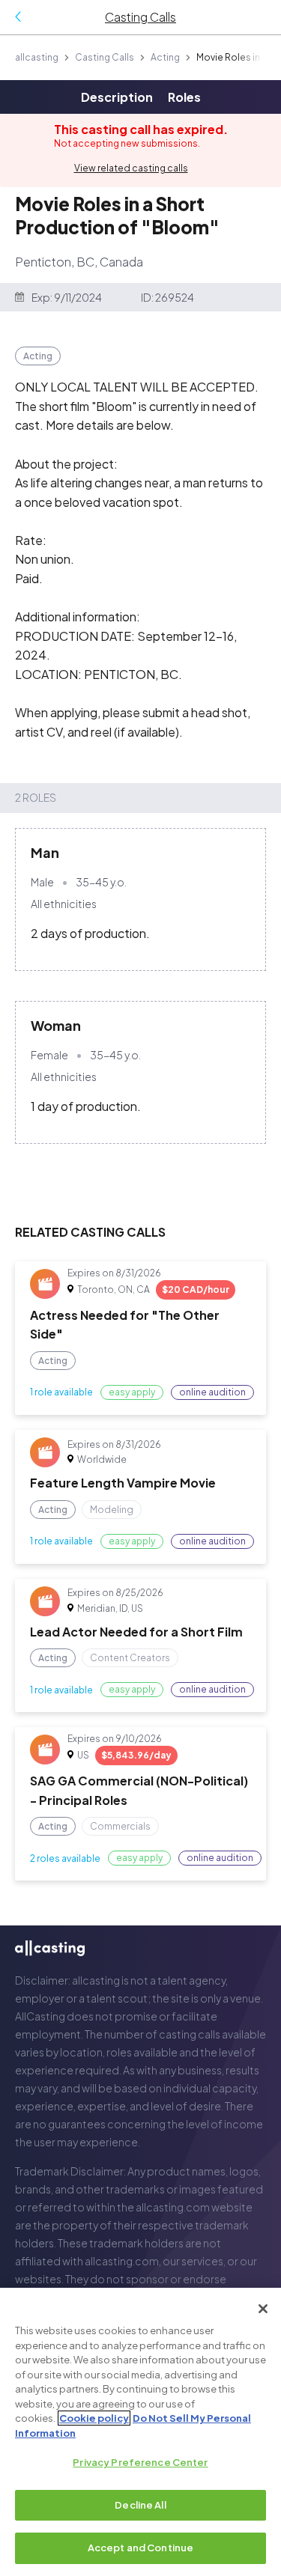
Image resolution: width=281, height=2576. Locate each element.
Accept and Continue (140, 2548)
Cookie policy (94, 2418)
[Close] (263, 2309)
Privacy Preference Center (140, 2462)
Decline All (140, 2505)
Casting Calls (105, 57)
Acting (165, 57)
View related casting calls (131, 168)
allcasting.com (173, 2207)
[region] (140, 2432)
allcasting (37, 57)
